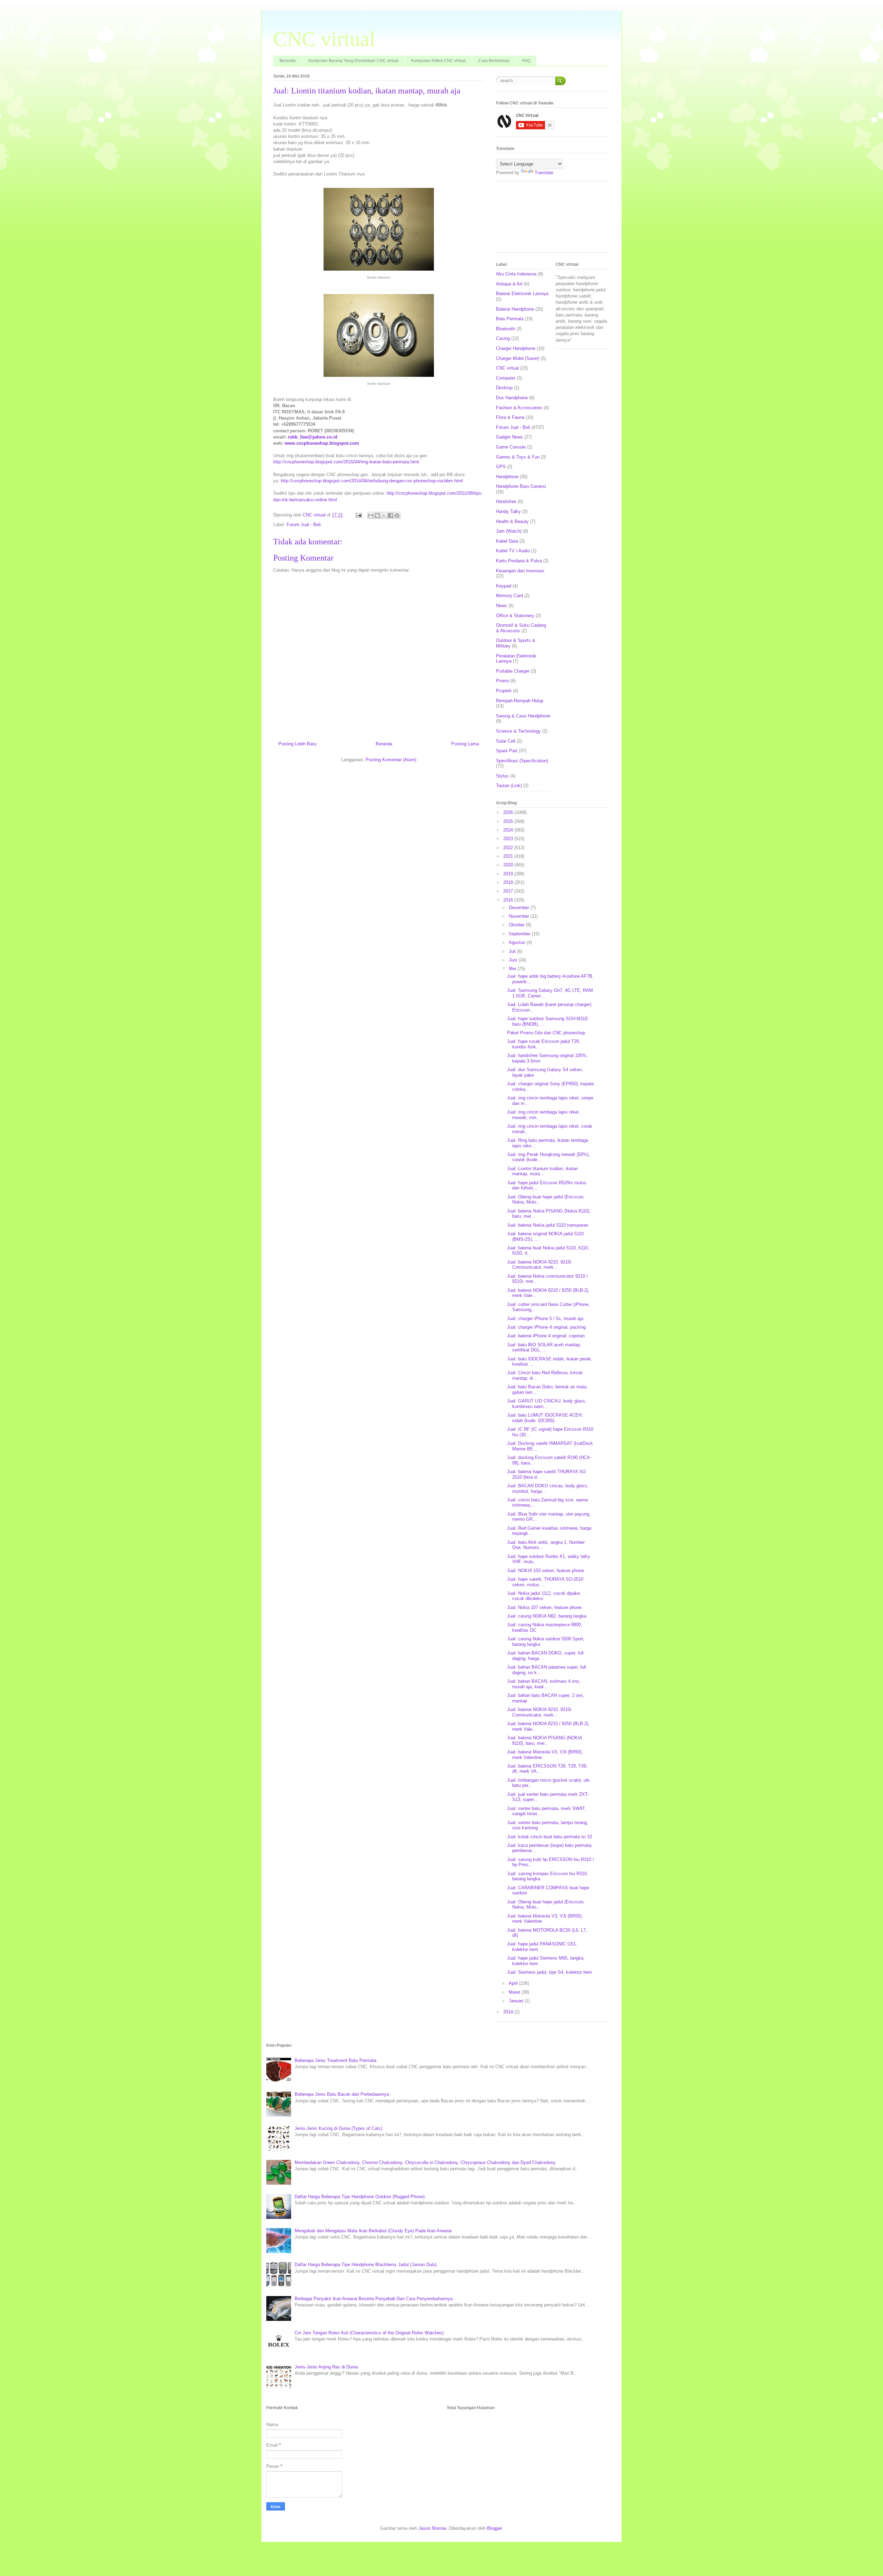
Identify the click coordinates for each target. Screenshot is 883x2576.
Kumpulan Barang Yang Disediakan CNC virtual (353, 61)
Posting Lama (465, 744)
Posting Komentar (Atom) (391, 760)
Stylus (502, 776)
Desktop (504, 388)
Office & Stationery (515, 616)
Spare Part (507, 751)
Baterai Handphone (515, 309)
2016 (509, 900)
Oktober (517, 925)
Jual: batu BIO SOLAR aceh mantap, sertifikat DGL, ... (544, 1347)
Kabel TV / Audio (513, 551)
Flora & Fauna (510, 417)
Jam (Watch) (509, 531)
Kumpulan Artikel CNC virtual (438, 61)
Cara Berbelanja (494, 61)
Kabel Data (507, 541)
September (520, 934)
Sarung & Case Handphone (523, 716)
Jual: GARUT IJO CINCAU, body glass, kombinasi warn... (547, 1404)
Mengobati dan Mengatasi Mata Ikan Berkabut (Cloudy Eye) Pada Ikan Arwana (373, 2231)
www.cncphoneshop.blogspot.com (322, 443)
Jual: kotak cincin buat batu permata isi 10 (549, 1837)
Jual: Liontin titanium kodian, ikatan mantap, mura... (542, 1171)
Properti (504, 691)
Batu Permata (510, 319)
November (520, 916)
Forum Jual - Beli (304, 525)
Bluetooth (505, 329)
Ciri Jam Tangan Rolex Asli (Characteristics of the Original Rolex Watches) (369, 2333)
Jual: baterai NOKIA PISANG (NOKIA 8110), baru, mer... (544, 1740)
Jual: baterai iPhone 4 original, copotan (546, 1336)
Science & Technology (518, 731)
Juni (514, 960)
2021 (509, 856)
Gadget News (509, 437)
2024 (509, 830)
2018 (509, 882)
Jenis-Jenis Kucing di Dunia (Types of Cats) (338, 2128)
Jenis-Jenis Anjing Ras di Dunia (326, 2367)
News (502, 606)
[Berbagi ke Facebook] (390, 515)
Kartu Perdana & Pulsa (519, 561)
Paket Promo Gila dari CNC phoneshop (546, 1033)
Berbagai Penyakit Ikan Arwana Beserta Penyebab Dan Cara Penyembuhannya (374, 2299)
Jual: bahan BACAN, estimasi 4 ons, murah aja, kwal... (544, 1684)
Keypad (504, 586)
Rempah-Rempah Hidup (520, 701)
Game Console (511, 447)
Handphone (507, 477)
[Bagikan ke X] (384, 515)
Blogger (494, 2528)
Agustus (518, 942)
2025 (509, 821)
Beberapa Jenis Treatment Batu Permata (335, 2060)
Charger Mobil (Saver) (518, 358)
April (514, 1983)
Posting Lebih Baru (297, 744)
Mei (513, 969)
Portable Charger (513, 671)
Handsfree (506, 501)
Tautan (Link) (509, 786)
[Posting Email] (358, 515)
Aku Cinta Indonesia (516, 274)
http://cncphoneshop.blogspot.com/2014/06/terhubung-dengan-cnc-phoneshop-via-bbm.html (372, 481)
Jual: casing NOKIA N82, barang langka (547, 1616)
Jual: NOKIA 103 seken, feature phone (545, 1571)
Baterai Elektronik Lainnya (522, 294)
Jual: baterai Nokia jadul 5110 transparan (548, 1225)
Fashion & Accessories (519, 408)
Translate (544, 173)
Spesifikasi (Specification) (522, 761)
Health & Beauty (512, 521)
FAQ (526, 61)
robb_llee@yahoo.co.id (312, 437)
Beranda (287, 61)
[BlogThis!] (377, 515)
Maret (515, 1992)
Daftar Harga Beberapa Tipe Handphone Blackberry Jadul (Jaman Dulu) (366, 2265)
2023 (509, 839)
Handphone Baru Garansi (521, 486)
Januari (517, 2001)
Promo (503, 681)
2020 (509, 865)
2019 (509, 874)
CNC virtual (324, 39)
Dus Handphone (512, 398)
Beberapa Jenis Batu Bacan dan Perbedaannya (342, 2094)
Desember (520, 908)
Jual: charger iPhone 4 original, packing (546, 1327)
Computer (506, 378)
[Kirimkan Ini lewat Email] (371, 515)
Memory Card (509, 596)
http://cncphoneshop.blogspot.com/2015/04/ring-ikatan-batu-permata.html (346, 462)
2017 (509, 891)
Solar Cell (506, 741)
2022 (509, 848)
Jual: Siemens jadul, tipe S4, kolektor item (549, 1972)
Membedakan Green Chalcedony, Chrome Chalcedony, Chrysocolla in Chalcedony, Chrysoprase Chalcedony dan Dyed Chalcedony (425, 2162)
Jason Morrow (432, 2528)
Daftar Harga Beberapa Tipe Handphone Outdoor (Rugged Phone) (360, 2197)
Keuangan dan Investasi (520, 571)
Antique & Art (509, 284)
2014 (509, 2012)
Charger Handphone (516, 348)
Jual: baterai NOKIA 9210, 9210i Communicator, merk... (539, 1265)
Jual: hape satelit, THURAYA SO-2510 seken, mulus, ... (545, 1582)
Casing (503, 338)
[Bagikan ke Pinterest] (397, 515)
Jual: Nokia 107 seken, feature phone (544, 1607)
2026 (509, 812)
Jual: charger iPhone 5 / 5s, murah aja (545, 1319)
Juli (513, 951)
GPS (501, 467)
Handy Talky (508, 511)
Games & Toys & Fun (518, 457)
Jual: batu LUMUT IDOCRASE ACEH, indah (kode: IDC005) (545, 1418)
